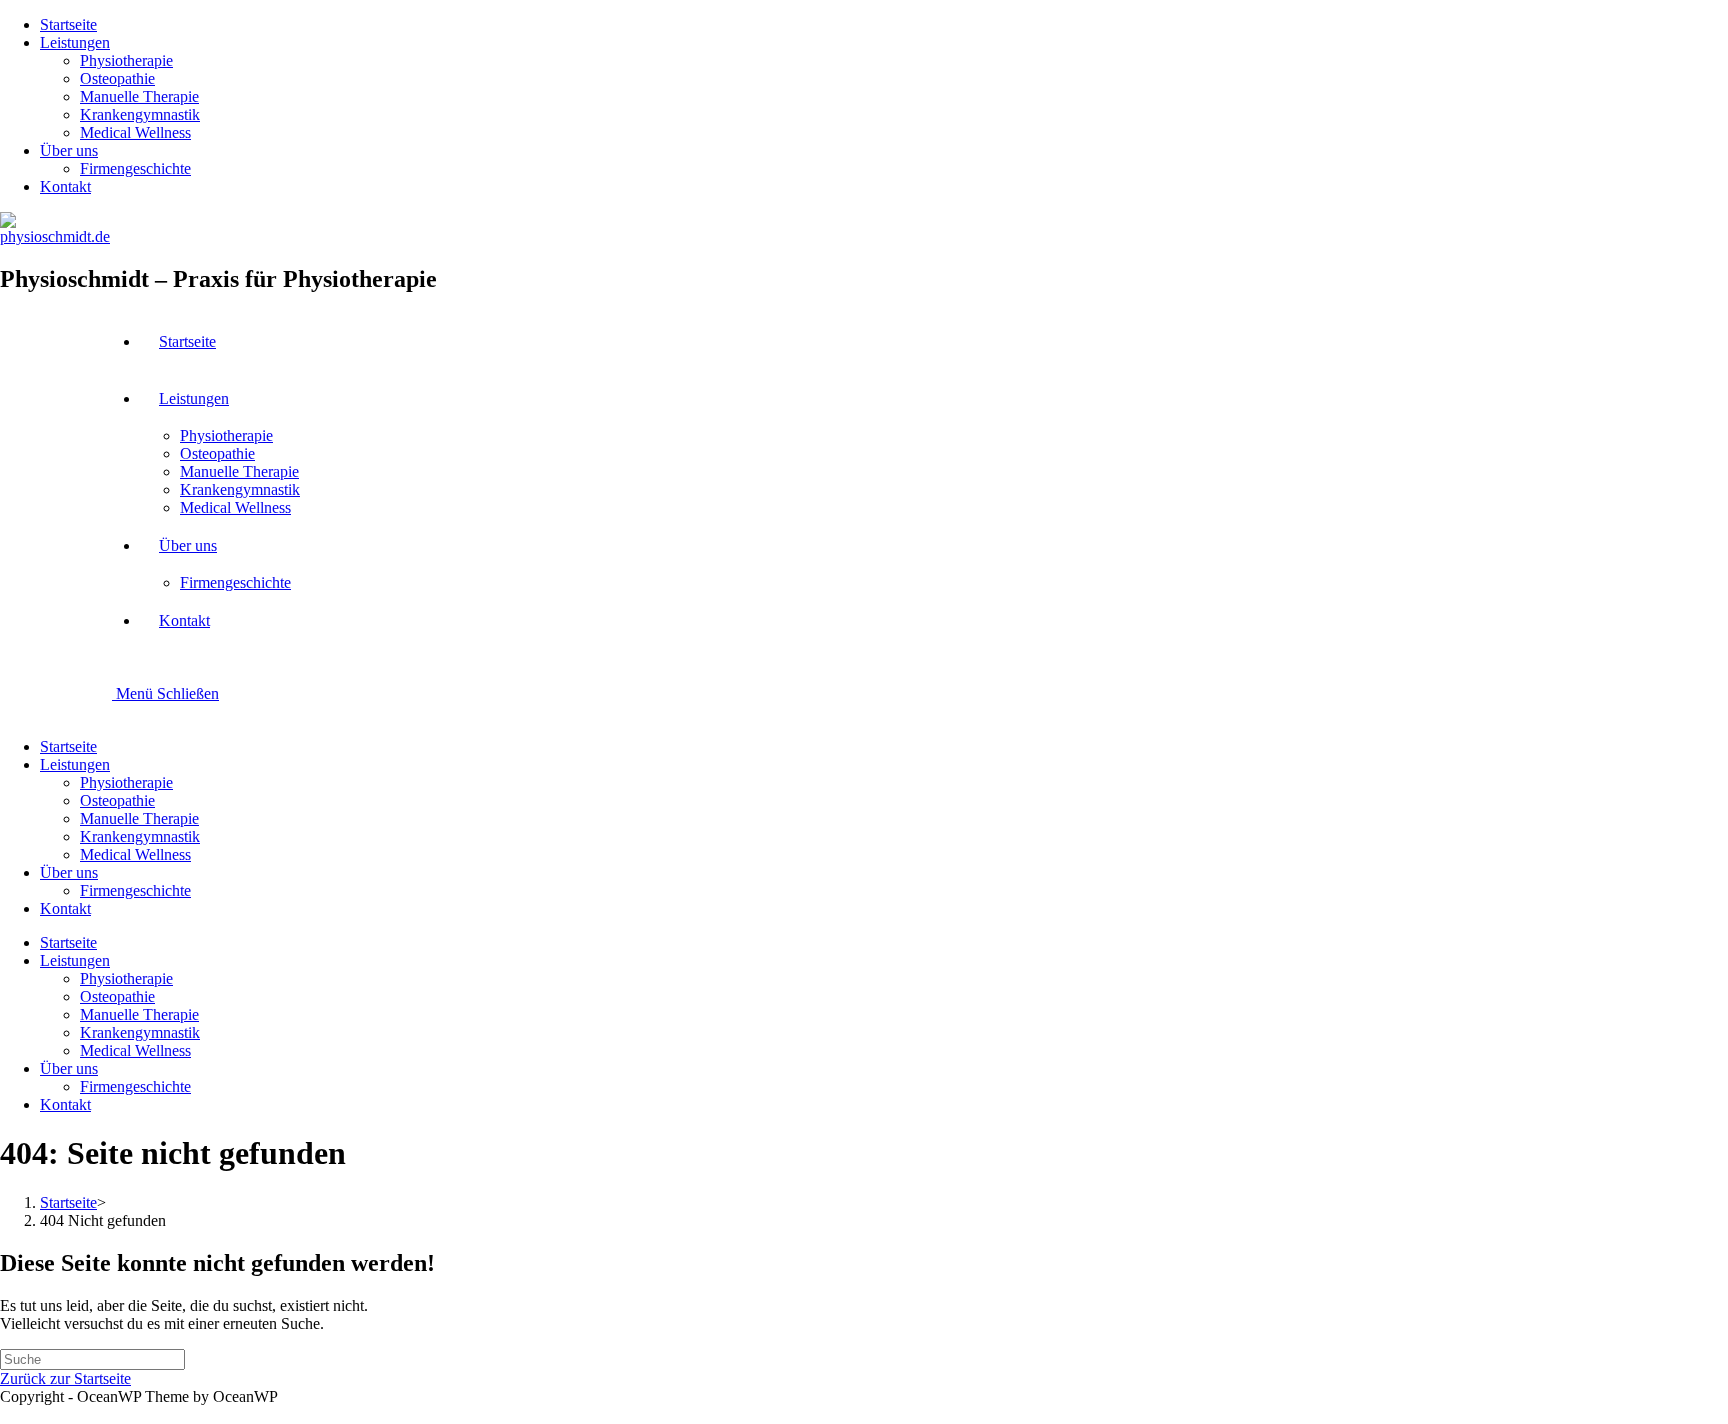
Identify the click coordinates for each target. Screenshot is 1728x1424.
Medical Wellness (135, 132)
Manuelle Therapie (139, 96)
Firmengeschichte (135, 168)
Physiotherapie (126, 60)
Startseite (68, 24)
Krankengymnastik (140, 114)
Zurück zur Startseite (65, 1378)
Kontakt (65, 186)
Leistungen (75, 42)
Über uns (69, 150)
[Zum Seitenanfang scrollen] (6, 1414)
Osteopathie (117, 78)
